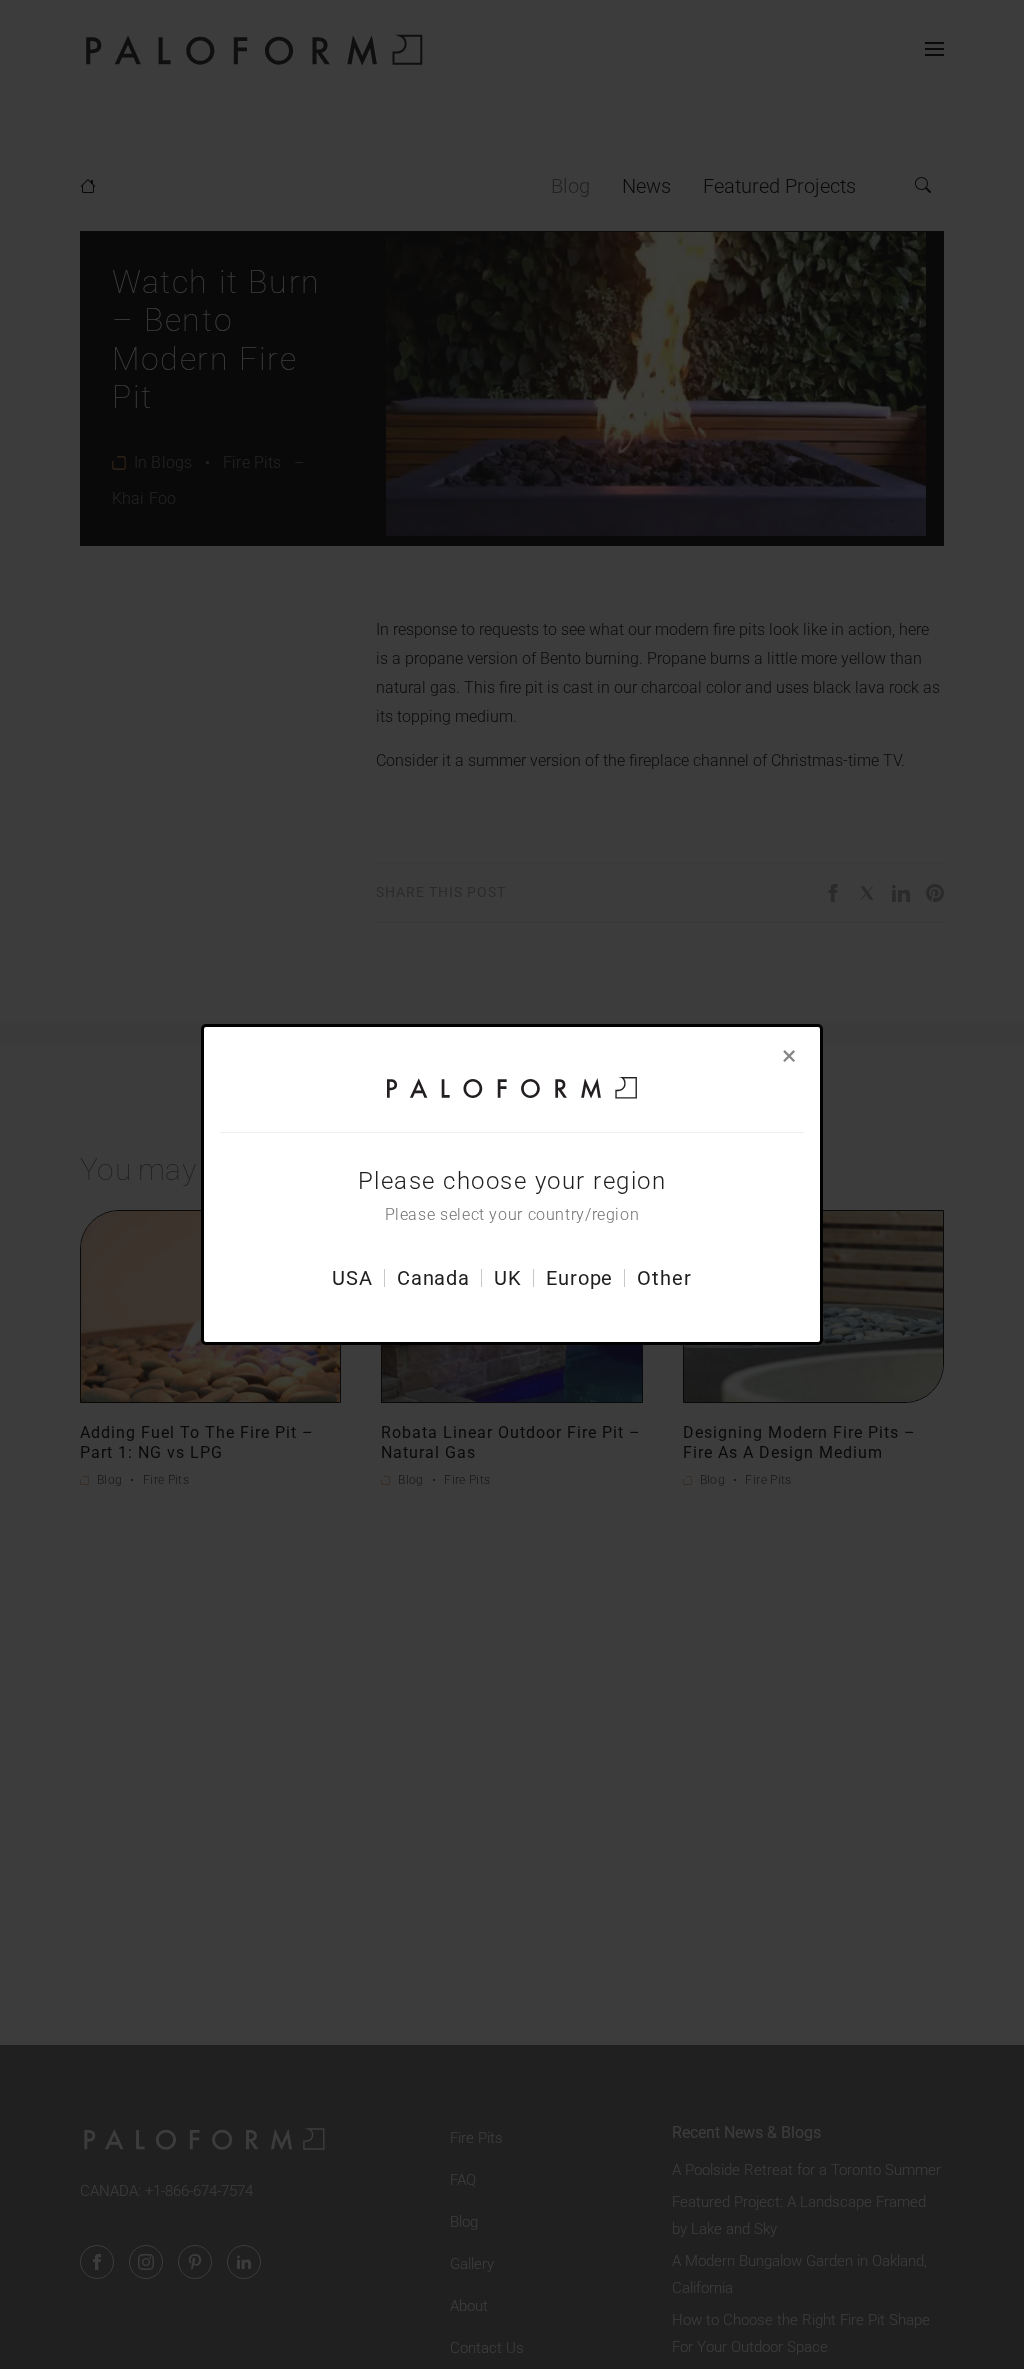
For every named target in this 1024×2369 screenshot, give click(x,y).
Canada (433, 1278)
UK (508, 1278)
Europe (579, 1278)
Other (664, 1278)
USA (352, 1278)
